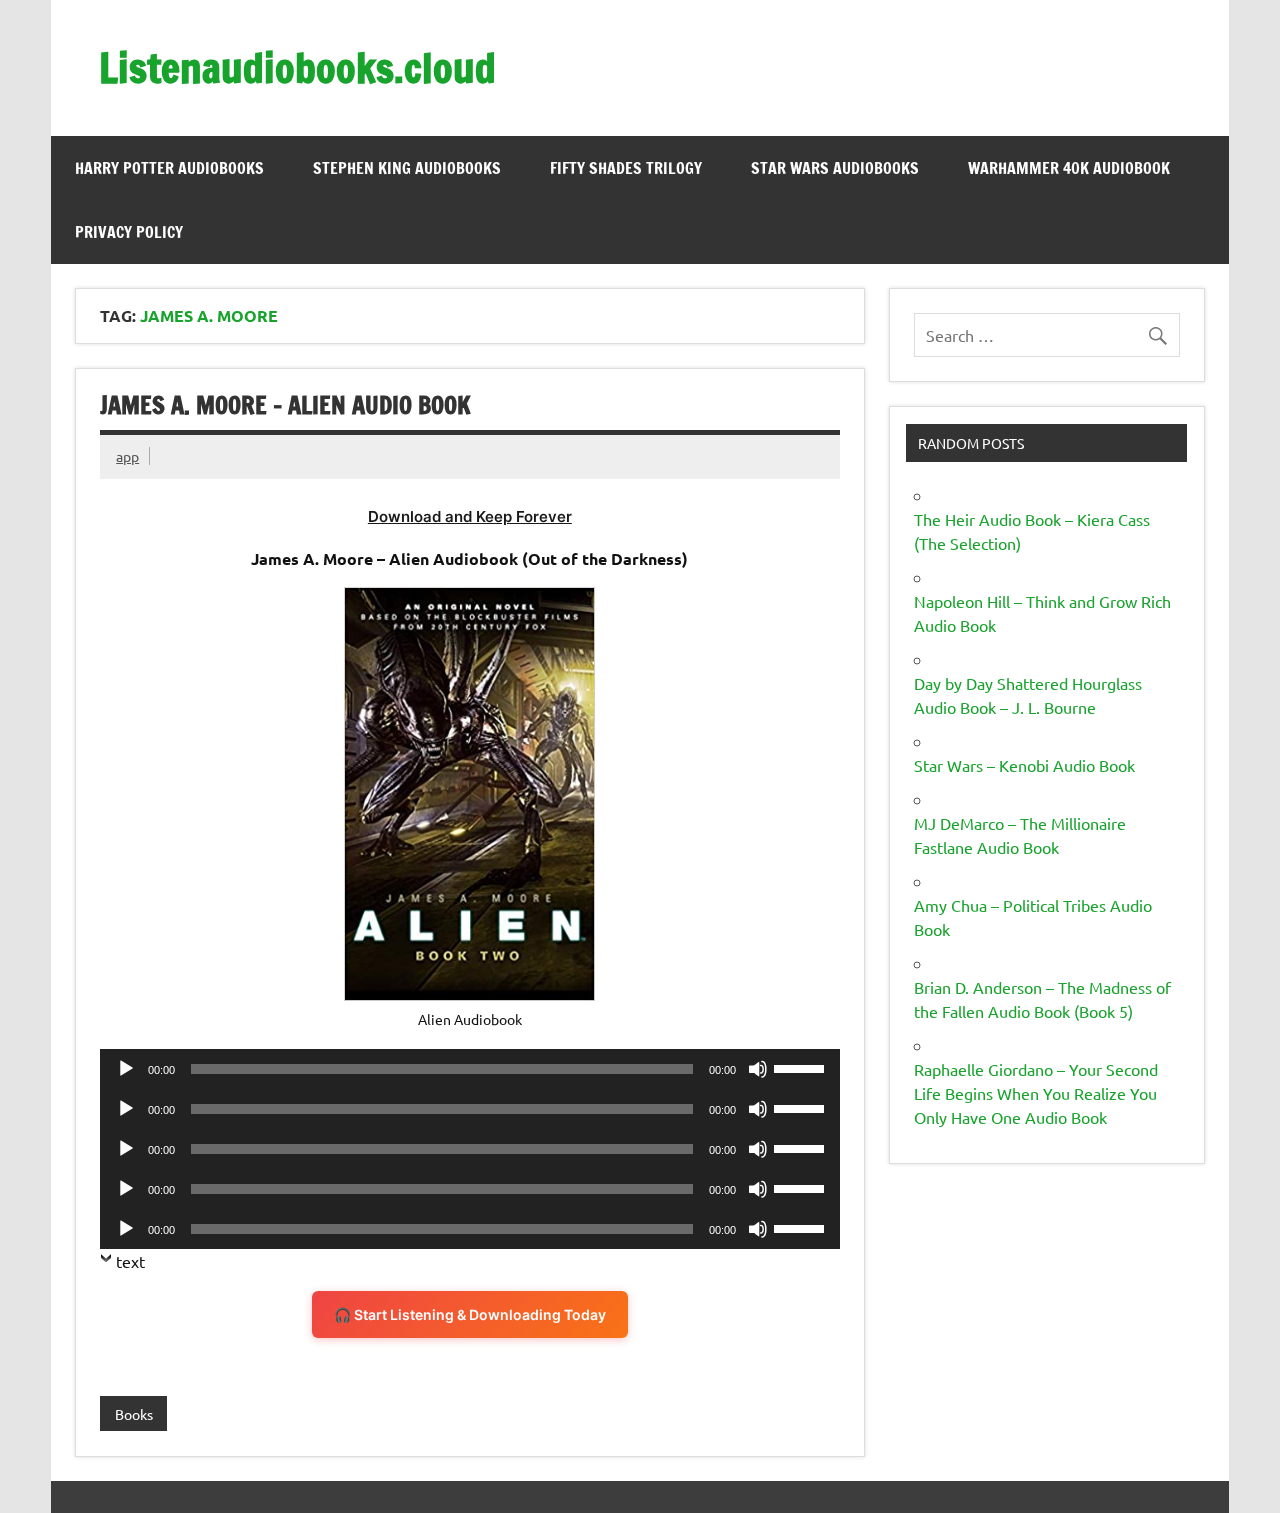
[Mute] (758, 1069)
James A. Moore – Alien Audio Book (285, 405)
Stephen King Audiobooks (407, 168)
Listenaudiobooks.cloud (297, 67)
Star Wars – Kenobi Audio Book (1024, 765)
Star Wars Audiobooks (835, 168)
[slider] (802, 1067)
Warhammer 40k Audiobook (1069, 168)
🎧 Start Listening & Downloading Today (470, 1314)
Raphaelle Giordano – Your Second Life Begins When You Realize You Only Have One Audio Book (1036, 1093)
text (130, 1261)
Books (134, 1414)
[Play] (126, 1069)
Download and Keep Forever (470, 516)
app (127, 456)
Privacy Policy (129, 232)
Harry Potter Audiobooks (169, 168)
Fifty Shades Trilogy (626, 168)
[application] (469, 1069)
